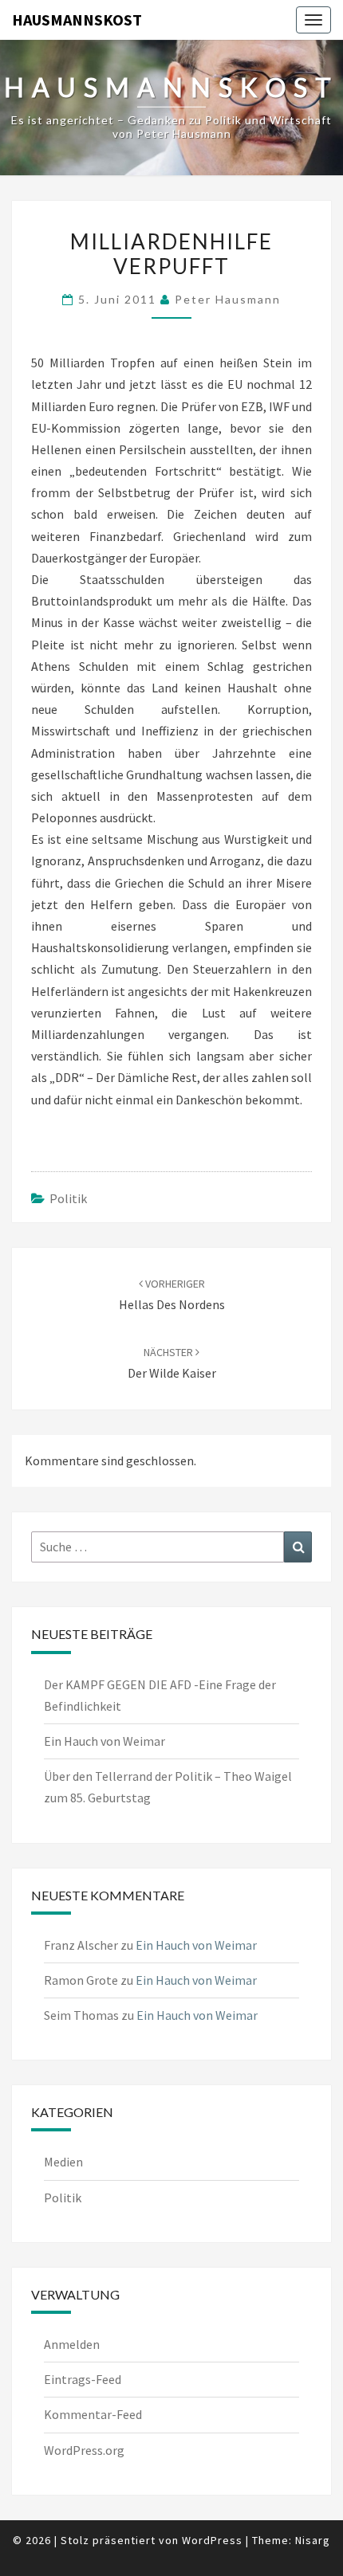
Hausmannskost (77, 20)
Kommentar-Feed (93, 2414)
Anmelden (72, 2344)
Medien (63, 2162)
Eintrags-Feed (83, 2379)
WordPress (212, 2540)
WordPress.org (84, 2450)
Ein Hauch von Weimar (104, 1741)
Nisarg (313, 2540)
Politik (68, 1198)
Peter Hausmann (228, 299)
